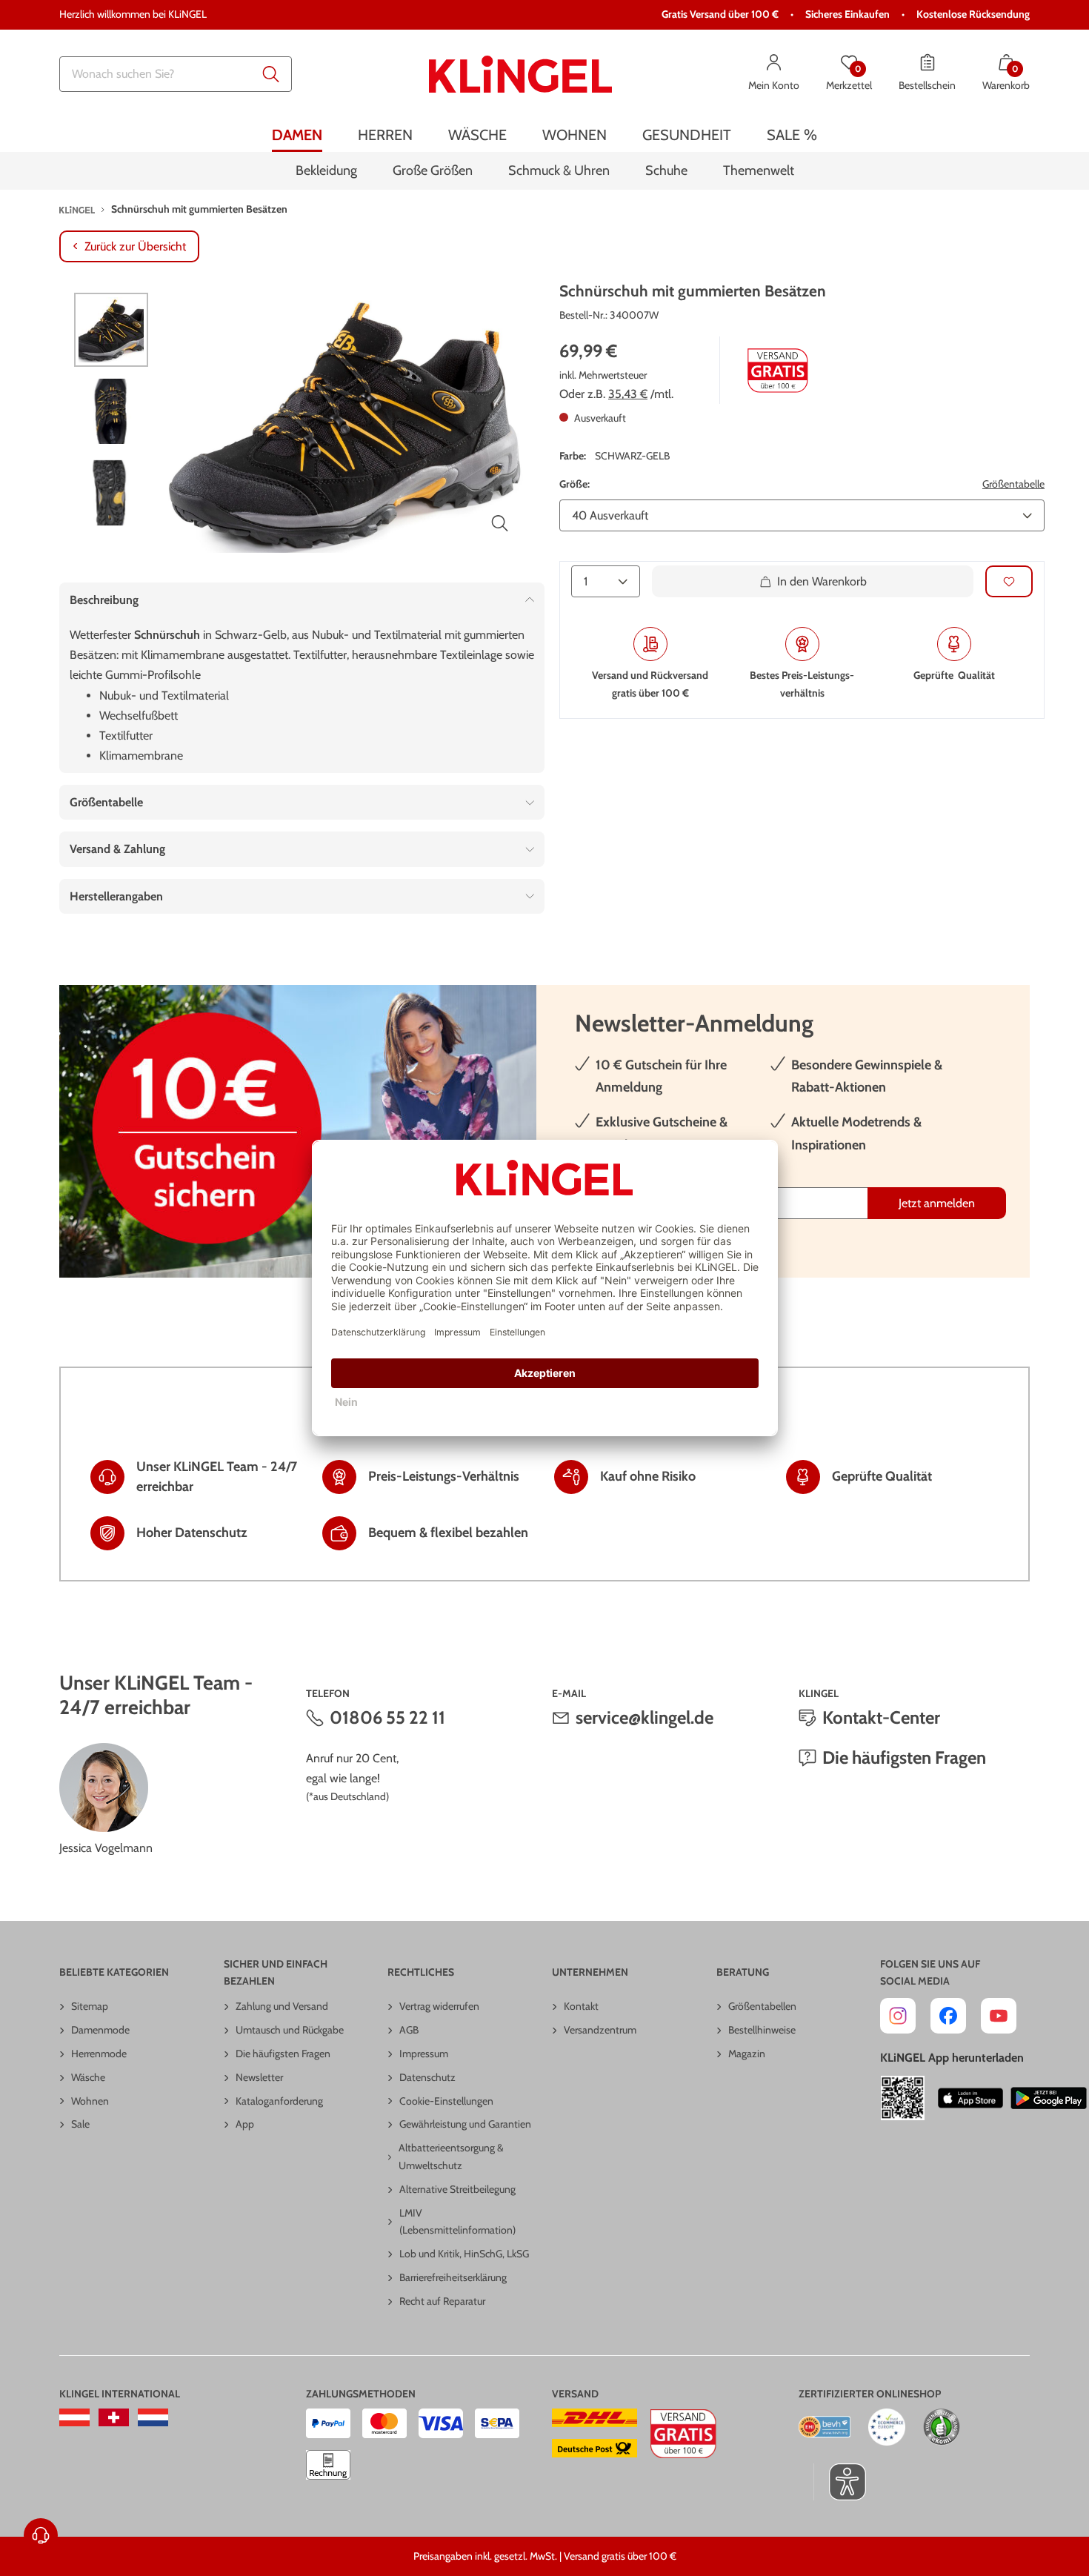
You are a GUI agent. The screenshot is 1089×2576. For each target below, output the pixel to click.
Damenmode (100, 2030)
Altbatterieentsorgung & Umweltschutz (451, 2157)
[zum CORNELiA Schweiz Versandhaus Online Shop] (114, 2417)
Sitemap (90, 2006)
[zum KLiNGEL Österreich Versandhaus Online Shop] (74, 2417)
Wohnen (90, 2101)
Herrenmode (99, 2054)
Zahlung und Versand (282, 2006)
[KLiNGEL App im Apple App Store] (970, 2098)
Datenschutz (427, 2077)
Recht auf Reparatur (442, 2301)
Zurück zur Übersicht (135, 246)
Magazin (747, 2054)
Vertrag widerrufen (439, 2006)
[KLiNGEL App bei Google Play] (1049, 2098)
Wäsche (88, 2077)
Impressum (424, 2054)
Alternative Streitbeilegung (457, 2189)
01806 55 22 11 (387, 1717)
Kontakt (581, 2006)
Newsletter (259, 2077)
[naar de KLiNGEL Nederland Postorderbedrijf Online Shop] (153, 2417)
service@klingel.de (645, 1717)
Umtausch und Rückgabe (290, 2030)
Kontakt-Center (881, 1717)
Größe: (575, 484)
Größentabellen (762, 2006)
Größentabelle (1013, 484)
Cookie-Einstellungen (446, 2101)
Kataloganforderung (279, 2101)
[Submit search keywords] (271, 74)
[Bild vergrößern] (500, 523)
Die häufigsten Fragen (904, 1757)
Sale (80, 2124)
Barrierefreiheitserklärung (453, 2277)
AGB (409, 2030)
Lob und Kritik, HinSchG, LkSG (464, 2254)
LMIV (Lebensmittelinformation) (457, 2222)
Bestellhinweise (762, 2030)
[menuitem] (297, 135)
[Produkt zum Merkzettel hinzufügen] (1009, 581)
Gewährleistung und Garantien (465, 2124)
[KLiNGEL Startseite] (520, 74)
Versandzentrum (600, 2030)
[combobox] (176, 74)
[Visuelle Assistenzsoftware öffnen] (840, 2482)
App (245, 2124)
